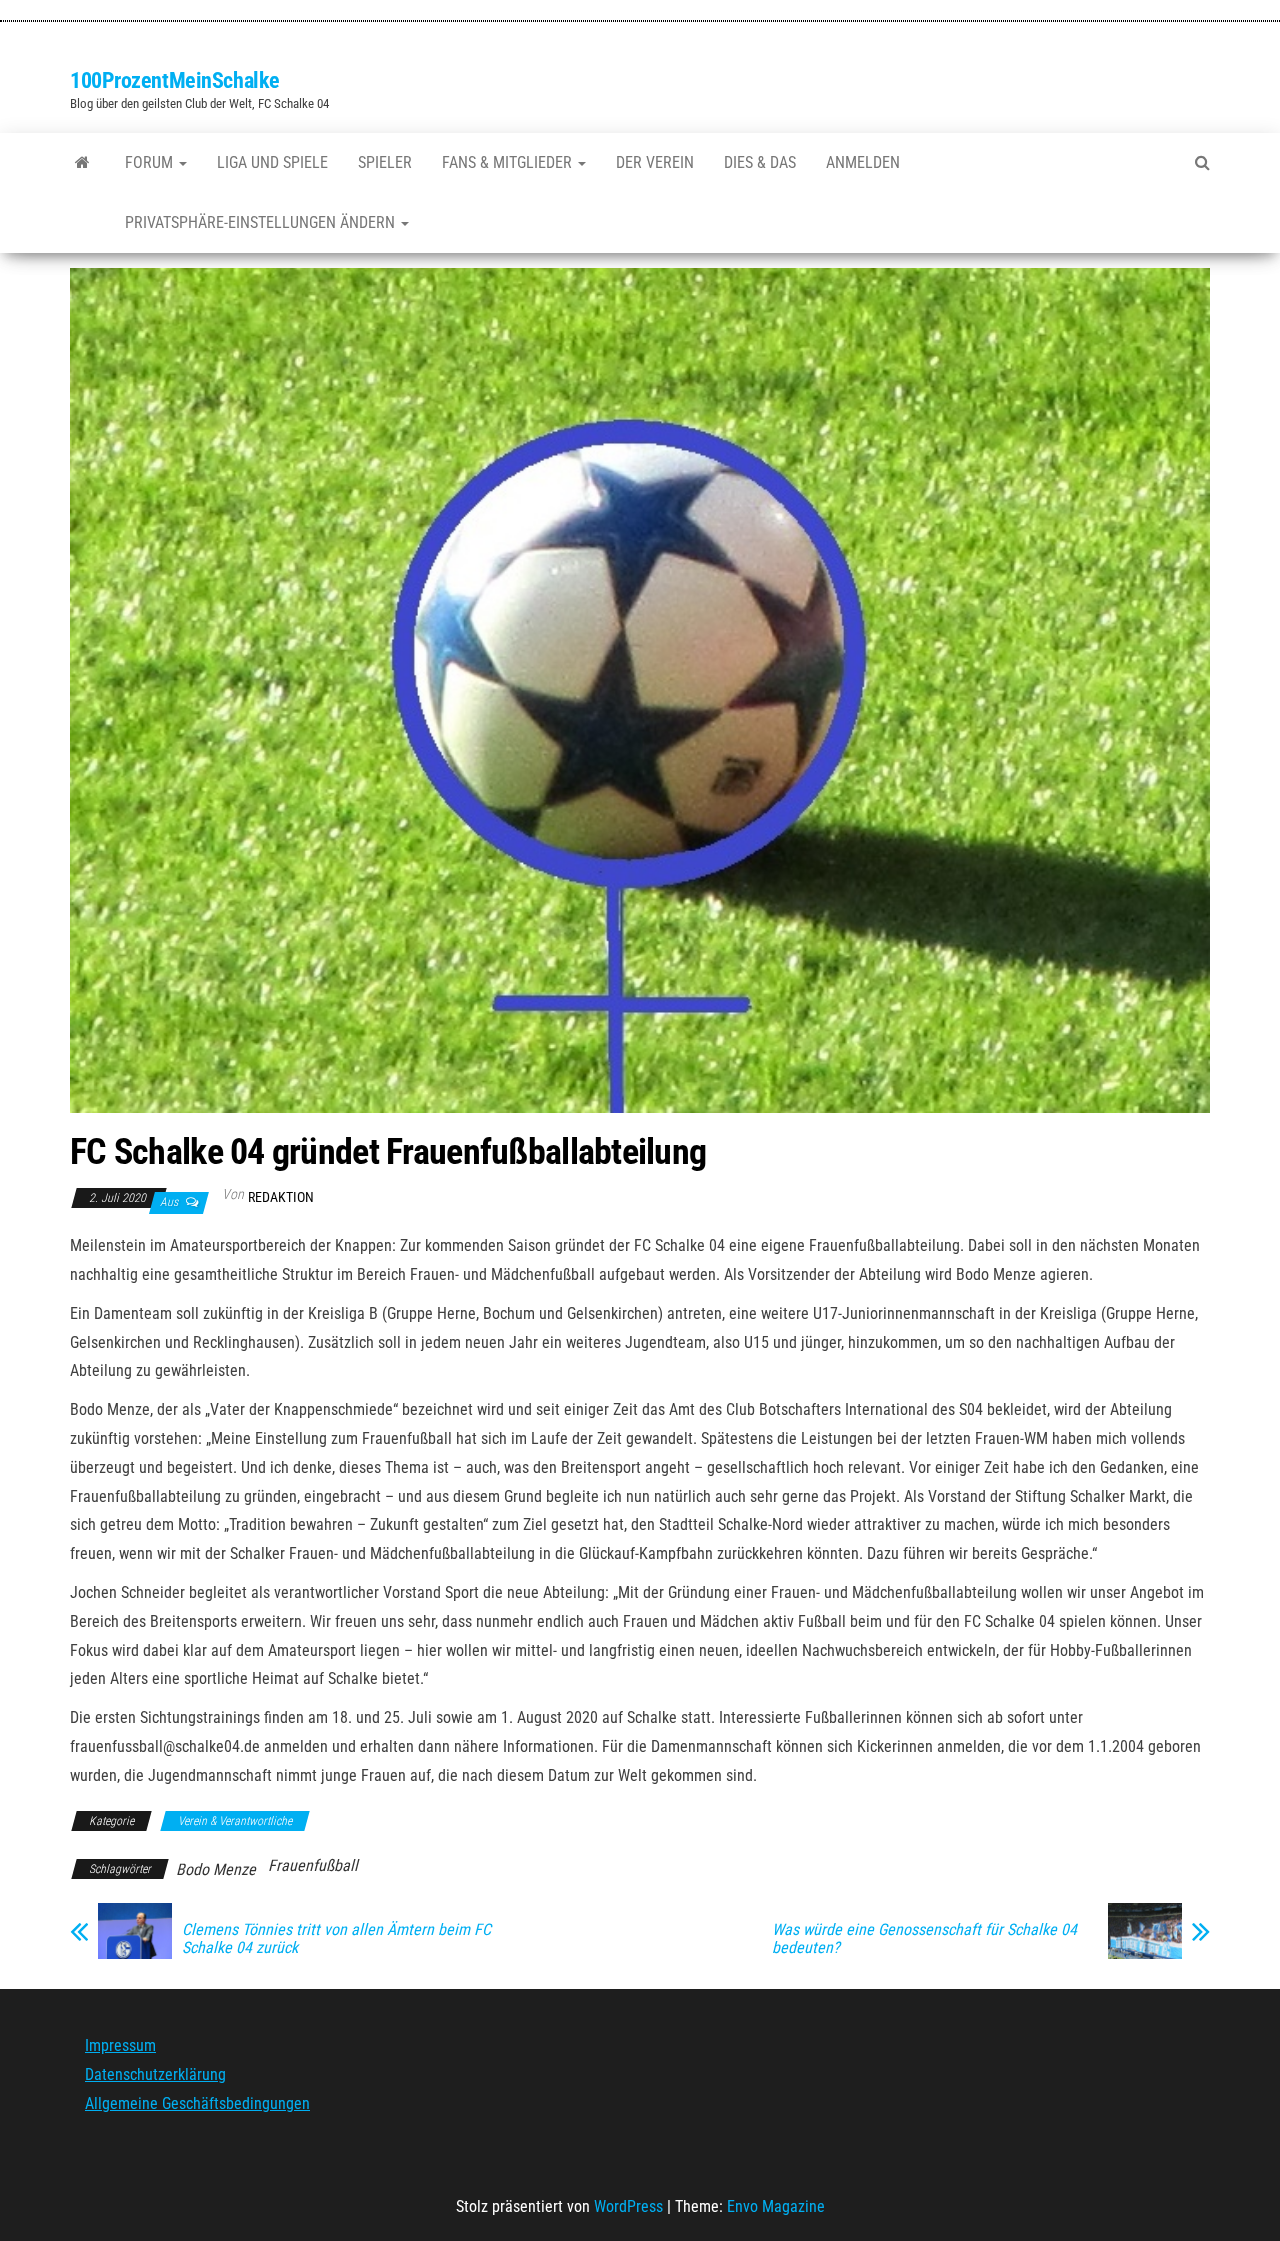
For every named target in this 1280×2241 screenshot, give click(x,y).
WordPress (628, 2206)
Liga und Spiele (272, 162)
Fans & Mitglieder (509, 162)
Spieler (385, 162)
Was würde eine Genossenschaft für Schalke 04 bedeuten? (924, 1939)
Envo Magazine (776, 2206)
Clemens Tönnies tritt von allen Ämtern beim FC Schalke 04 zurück (336, 1939)
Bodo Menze (216, 1869)
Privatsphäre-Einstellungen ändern (262, 222)
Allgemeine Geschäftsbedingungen (197, 2103)
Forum (151, 162)
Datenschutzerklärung (155, 2074)
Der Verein (655, 162)
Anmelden (863, 162)
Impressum (120, 2045)
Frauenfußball (313, 1865)
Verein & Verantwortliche (235, 1821)
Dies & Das (760, 162)
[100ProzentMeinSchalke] (82, 163)
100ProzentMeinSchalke (175, 80)
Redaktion (281, 1197)
